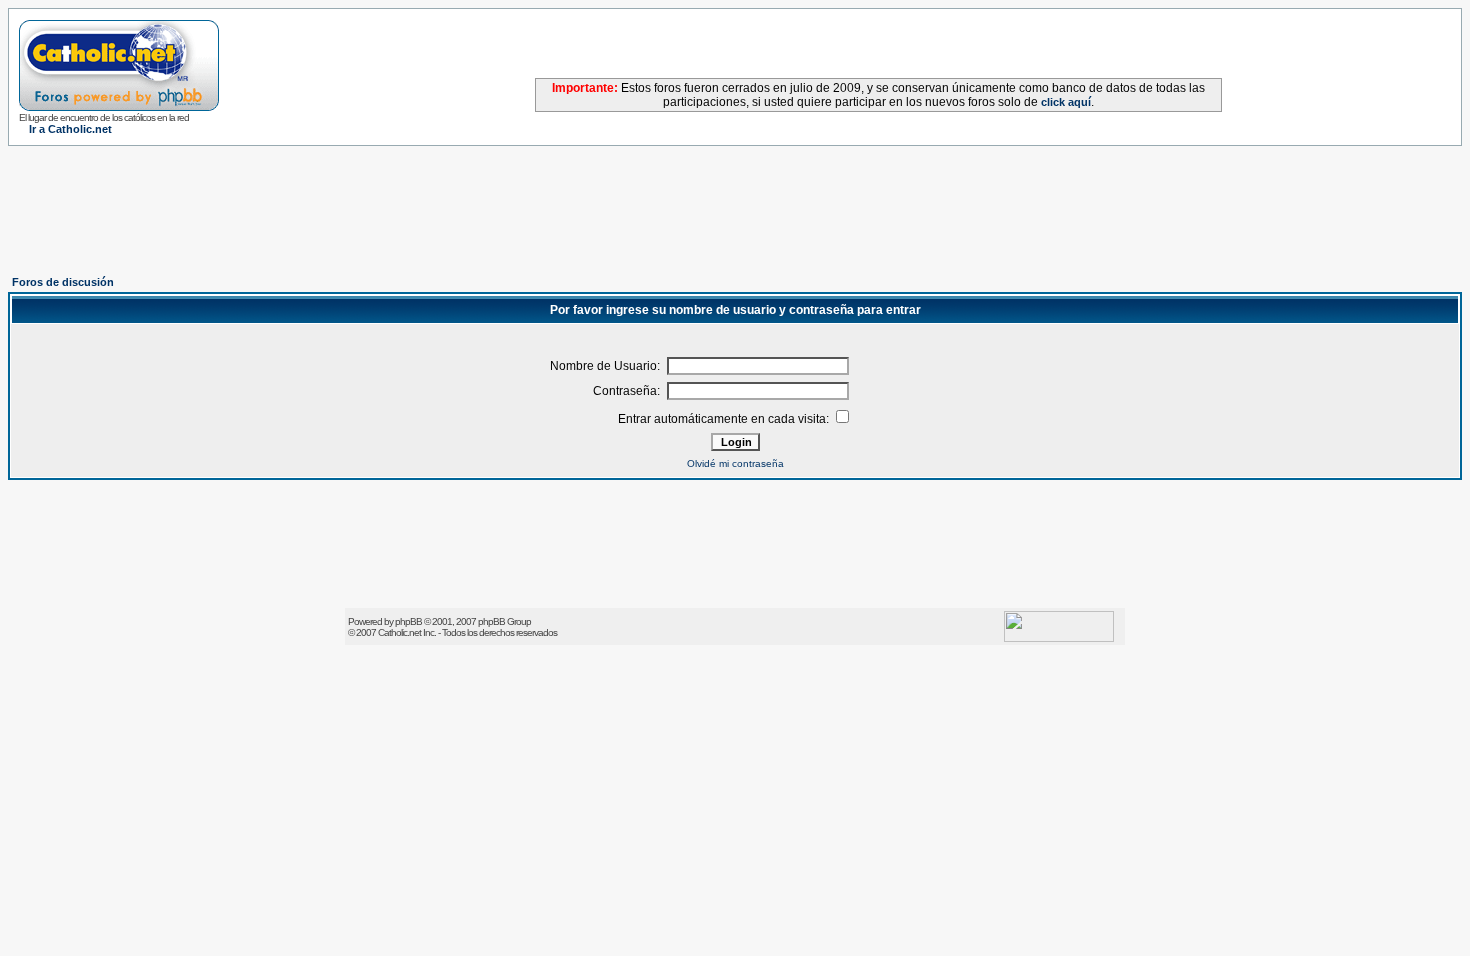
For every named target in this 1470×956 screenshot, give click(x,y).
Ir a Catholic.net (70, 129)
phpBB (408, 621)
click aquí (1066, 102)
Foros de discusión (63, 282)
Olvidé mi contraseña (735, 463)
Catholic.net (399, 632)
